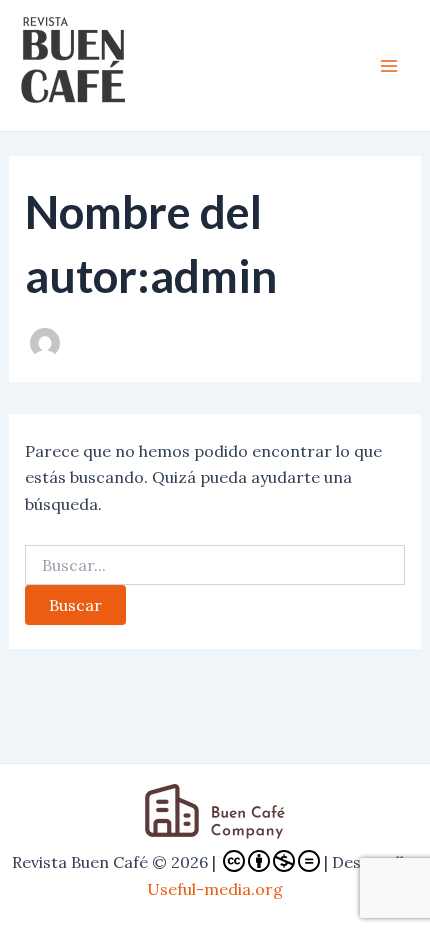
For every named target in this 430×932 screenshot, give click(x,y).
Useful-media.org (215, 889)
